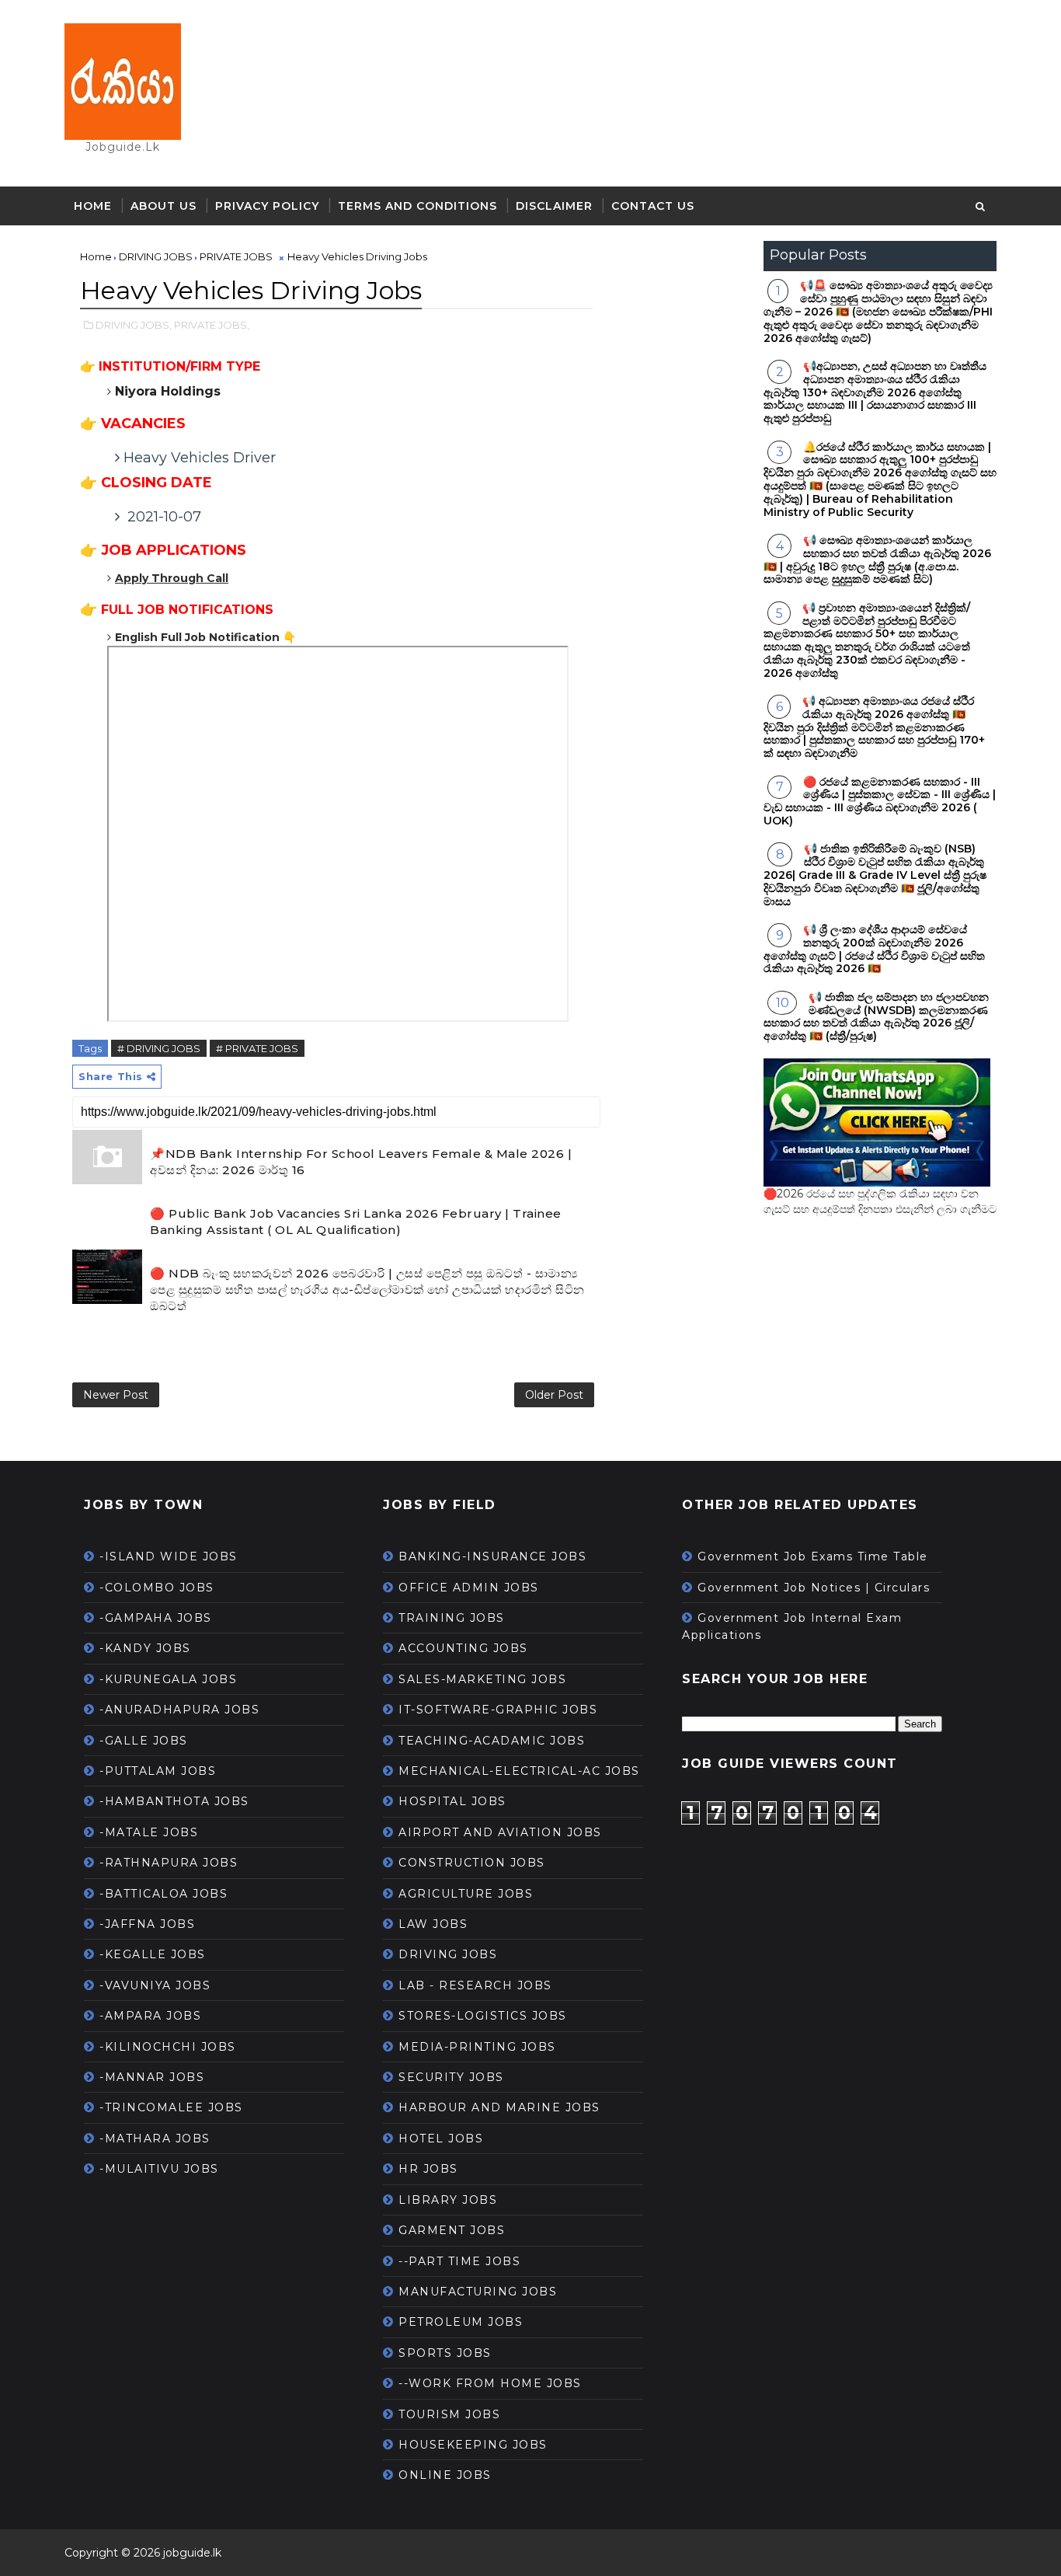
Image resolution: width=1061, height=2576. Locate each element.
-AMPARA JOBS (150, 2016)
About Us (163, 206)
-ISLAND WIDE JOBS (169, 1556)
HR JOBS (428, 2169)
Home (93, 206)
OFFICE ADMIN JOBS (469, 1588)
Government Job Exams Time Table (813, 1556)
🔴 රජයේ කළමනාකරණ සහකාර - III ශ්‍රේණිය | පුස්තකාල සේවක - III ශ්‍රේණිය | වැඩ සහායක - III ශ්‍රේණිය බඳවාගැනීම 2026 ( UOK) (880, 801)
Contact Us (653, 206)
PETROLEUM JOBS (461, 2322)
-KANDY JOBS (145, 1648)
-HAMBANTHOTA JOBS (174, 1801)
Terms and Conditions (417, 206)
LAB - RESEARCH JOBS (475, 1985)
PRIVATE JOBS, (212, 325)
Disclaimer (554, 206)
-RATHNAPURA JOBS (169, 1863)
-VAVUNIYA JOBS (155, 1985)
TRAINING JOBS (452, 1618)
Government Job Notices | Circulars (814, 1588)
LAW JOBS (433, 1924)
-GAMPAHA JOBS (156, 1618)
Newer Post (116, 1395)
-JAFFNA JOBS (147, 1924)
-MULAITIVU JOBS (159, 2169)
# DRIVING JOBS (159, 1048)
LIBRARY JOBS (448, 2200)
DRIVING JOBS (448, 1954)
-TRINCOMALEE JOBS (171, 2107)
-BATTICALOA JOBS (163, 1894)
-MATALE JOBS (149, 1832)
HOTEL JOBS (441, 2139)
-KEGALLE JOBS (153, 1954)
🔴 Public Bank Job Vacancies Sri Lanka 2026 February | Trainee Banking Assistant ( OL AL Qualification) (356, 1222)
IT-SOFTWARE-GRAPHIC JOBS (498, 1710)
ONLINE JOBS (445, 2475)
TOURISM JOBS (449, 2414)
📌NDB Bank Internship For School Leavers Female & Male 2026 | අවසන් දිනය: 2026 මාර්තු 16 (361, 1162)
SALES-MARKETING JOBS (482, 1679)
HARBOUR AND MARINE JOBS (499, 2107)
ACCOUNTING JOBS (463, 1648)
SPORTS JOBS (445, 2353)
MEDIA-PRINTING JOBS (477, 2047)
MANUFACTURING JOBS (478, 2292)
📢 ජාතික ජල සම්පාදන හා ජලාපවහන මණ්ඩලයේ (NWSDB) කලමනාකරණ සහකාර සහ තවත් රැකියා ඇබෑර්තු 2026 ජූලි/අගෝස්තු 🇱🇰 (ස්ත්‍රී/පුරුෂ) (876, 1016)
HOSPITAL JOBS (452, 1801)
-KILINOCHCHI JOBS (168, 2047)
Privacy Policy (267, 206)
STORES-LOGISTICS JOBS (483, 2016)
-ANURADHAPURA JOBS (179, 1710)
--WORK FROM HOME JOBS (490, 2383)
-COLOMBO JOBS (157, 1588)
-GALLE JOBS (144, 1741)
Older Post (554, 1395)
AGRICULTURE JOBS (466, 1894)
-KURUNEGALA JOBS (168, 1679)
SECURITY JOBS (451, 2077)
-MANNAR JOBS (152, 2077)
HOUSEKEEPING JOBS (473, 2445)
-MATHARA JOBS (155, 2139)
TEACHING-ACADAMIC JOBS (492, 1741)
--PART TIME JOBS (459, 2261)
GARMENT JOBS (452, 2230)
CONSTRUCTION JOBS (472, 1863)
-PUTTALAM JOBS (158, 1771)
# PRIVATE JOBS (257, 1048)
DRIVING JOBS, (134, 325)
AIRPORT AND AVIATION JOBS (500, 1832)
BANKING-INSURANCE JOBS (492, 1556)
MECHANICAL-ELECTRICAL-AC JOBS (519, 1771)
